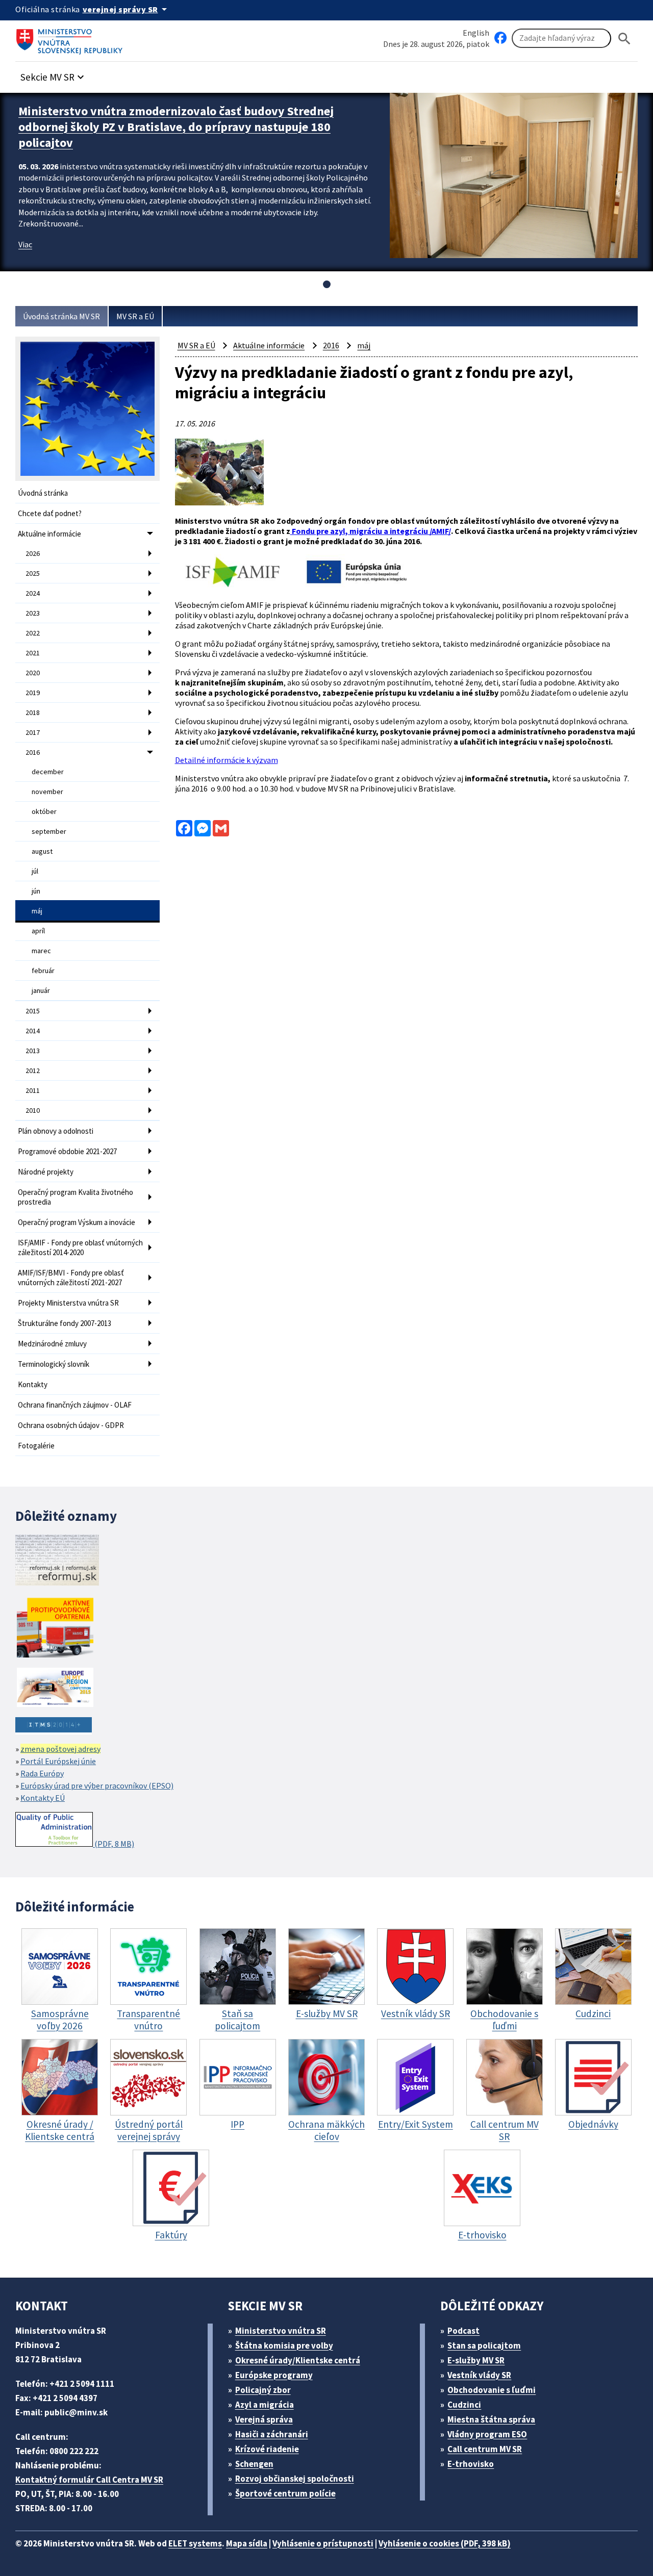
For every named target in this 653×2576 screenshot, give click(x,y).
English (476, 33)
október (44, 811)
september (49, 831)
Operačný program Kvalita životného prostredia (76, 1197)
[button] (54, 74)
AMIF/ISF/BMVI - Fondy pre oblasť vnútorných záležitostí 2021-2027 (71, 1278)
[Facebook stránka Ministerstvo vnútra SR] (500, 38)
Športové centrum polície (285, 2493)
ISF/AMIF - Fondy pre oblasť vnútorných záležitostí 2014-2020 (80, 1247)
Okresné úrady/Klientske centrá (298, 2360)
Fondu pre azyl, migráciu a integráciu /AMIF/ (371, 531)
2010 (33, 1110)
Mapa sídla (247, 2543)
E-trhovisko (471, 2464)
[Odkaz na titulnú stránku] (71, 38)
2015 (33, 1011)
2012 (33, 1070)
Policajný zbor (263, 2390)
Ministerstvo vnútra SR (281, 2331)
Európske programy (274, 2375)
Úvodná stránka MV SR (61, 316)
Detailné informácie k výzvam (227, 760)
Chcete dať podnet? (50, 513)
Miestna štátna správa (491, 2419)
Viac (25, 244)
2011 (33, 1090)
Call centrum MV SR (485, 2449)
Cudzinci (464, 2405)
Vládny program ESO (487, 2434)
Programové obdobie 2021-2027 (67, 1151)
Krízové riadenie (267, 2449)
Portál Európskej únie (58, 1761)
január (41, 990)
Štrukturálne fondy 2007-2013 (65, 1323)
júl (35, 871)
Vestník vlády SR (479, 2375)
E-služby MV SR (476, 2360)
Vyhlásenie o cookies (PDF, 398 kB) (445, 2543)
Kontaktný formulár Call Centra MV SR (89, 2480)
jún (36, 891)
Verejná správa (264, 2419)
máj (37, 911)
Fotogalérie (36, 1446)
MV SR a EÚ (135, 316)
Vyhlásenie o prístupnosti (323, 2543)
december (48, 772)
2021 (33, 653)
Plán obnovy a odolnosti (56, 1131)
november (47, 792)
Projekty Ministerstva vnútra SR (68, 1303)
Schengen (254, 2464)
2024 (33, 593)
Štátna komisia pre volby (284, 2345)
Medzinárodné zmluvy (52, 1344)
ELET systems (195, 2543)
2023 (33, 613)
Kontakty (33, 1384)
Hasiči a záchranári (272, 2434)
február (43, 971)
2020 (33, 673)
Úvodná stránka (43, 493)
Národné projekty (46, 1172)
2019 (33, 693)
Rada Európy (42, 1773)
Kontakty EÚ (43, 1798)
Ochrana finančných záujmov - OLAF (75, 1405)
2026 (33, 553)
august (42, 851)
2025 (33, 573)
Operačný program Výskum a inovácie (77, 1222)
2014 (33, 1031)
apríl (38, 931)
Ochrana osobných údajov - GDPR (71, 1425)
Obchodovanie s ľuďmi (492, 2390)
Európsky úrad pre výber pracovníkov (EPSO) (97, 1786)
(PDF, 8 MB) (114, 1844)
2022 (33, 633)
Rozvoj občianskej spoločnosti (295, 2479)
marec (41, 951)
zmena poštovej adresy (60, 1749)
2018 (33, 712)
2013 (33, 1051)
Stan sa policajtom (484, 2345)
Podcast (463, 2331)
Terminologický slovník (54, 1364)
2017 (33, 732)
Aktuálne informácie (49, 534)
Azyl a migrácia (265, 2405)
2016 (33, 752)
